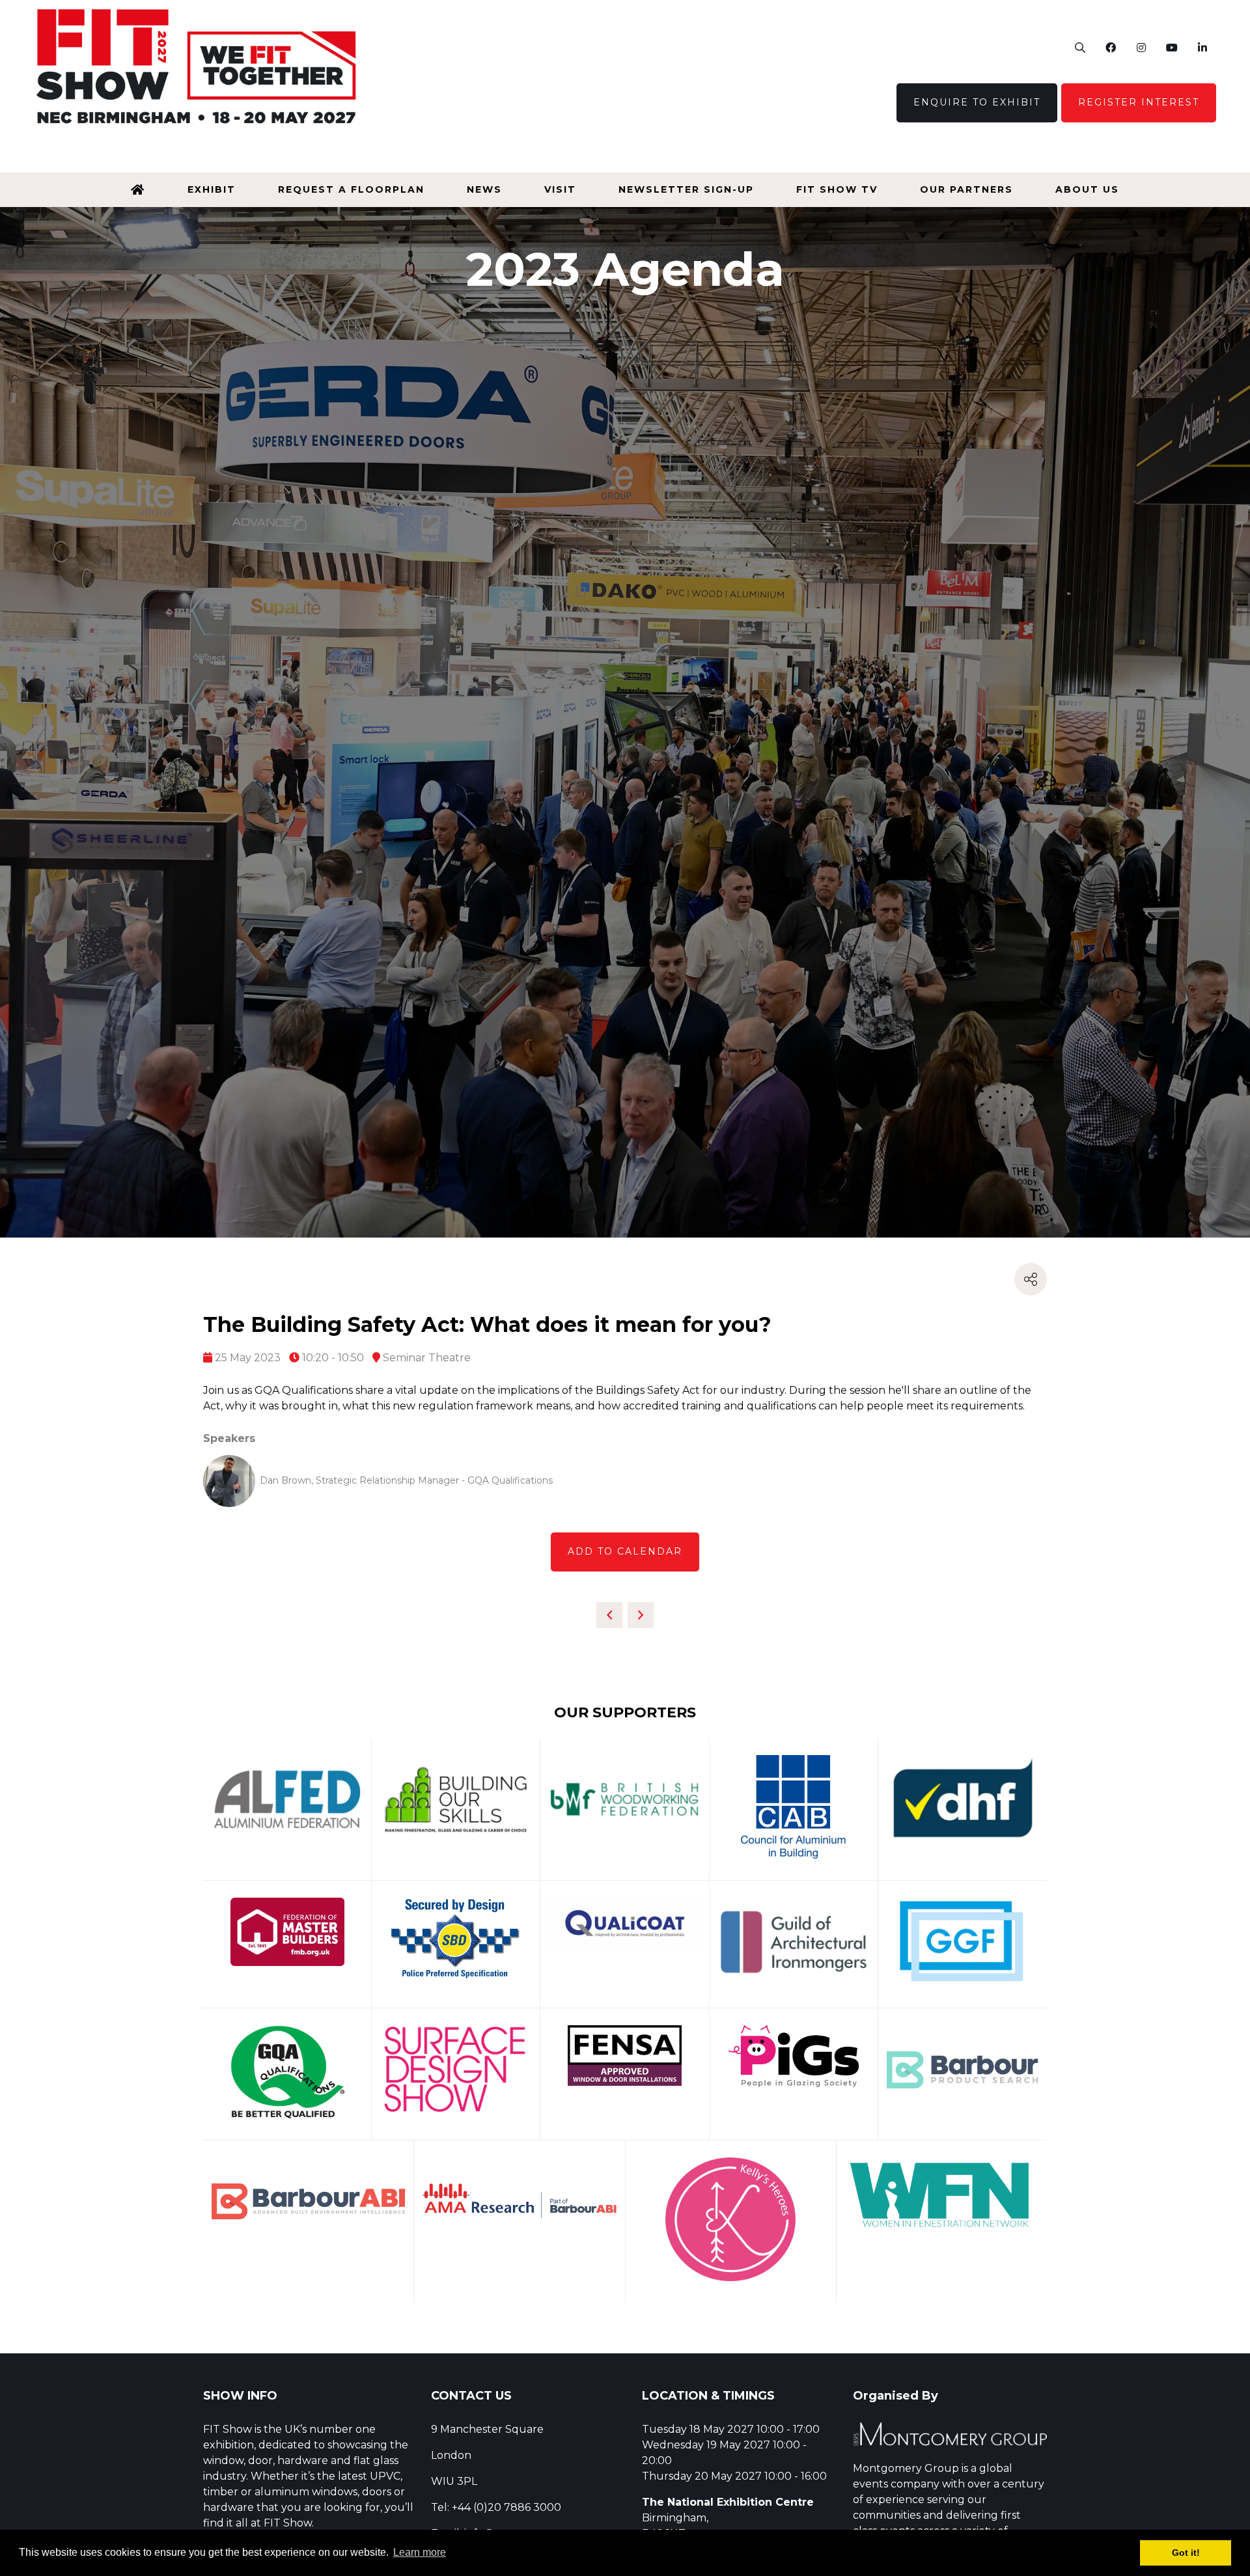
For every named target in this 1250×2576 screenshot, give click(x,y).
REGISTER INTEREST (1139, 102)
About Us (1087, 189)
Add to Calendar (625, 1551)
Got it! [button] (1186, 2553)
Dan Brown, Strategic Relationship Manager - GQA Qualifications (406, 1480)
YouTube (1172, 48)
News (484, 189)
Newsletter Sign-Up (686, 189)
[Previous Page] (609, 1615)
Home (138, 190)
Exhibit (212, 189)
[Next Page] (641, 1615)
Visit (560, 189)
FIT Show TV (837, 189)
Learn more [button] (420, 2552)
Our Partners (966, 189)
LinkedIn (1202, 48)
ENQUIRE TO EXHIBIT (977, 102)
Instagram (1141, 48)
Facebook (1110, 48)
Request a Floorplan (351, 189)
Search (1080, 48)
